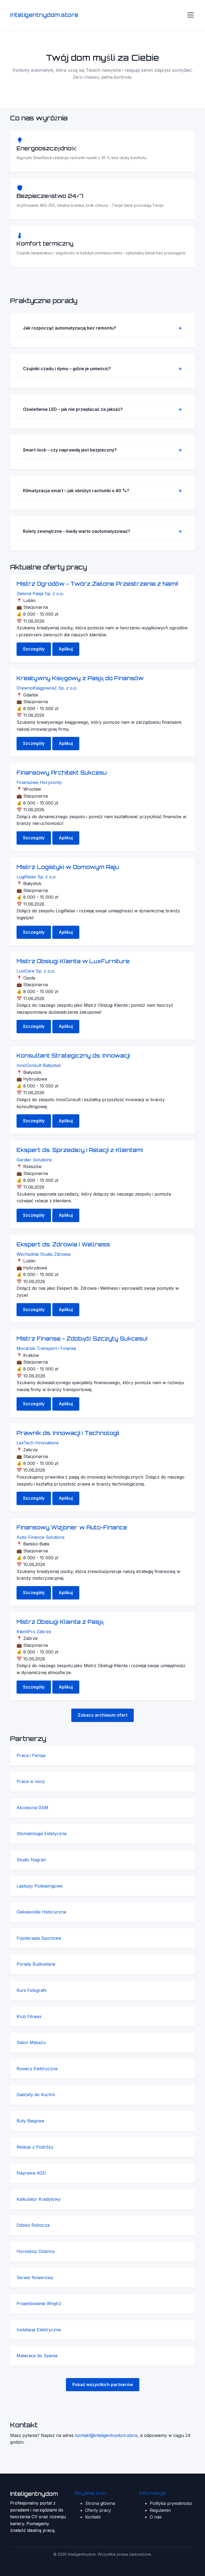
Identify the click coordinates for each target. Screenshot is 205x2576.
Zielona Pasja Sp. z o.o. (40, 594)
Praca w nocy (31, 1781)
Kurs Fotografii (31, 1990)
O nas (156, 2517)
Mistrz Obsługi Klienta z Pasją (60, 1622)
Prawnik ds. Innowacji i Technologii (68, 1433)
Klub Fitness (29, 2016)
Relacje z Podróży (35, 2147)
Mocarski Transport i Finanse (46, 1348)
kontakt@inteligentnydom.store (106, 2435)
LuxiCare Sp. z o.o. (36, 971)
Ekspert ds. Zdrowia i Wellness (63, 1244)
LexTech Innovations (38, 1443)
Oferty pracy (98, 2510)
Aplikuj (66, 649)
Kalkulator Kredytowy (39, 2199)
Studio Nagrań (31, 1860)
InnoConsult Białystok (39, 1065)
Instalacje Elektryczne (39, 2330)
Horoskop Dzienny (36, 2251)
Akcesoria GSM (32, 1808)
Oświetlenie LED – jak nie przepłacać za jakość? (73, 409)
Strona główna (100, 2503)
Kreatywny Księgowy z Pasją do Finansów (80, 678)
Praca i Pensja (31, 1755)
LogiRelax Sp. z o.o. (37, 877)
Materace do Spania (37, 2356)
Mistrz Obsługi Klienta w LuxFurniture (73, 961)
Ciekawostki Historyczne (41, 1912)
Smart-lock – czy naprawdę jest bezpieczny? (70, 450)
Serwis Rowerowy (35, 2278)
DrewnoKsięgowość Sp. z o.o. (47, 688)
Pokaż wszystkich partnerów (103, 2384)
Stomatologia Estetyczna (42, 1834)
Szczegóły (34, 649)
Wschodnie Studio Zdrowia (44, 1254)
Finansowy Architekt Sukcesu (62, 773)
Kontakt (93, 2517)
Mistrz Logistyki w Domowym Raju (68, 867)
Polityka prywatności (171, 2503)
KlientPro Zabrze (34, 1632)
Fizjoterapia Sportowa (39, 1938)
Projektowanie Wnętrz (39, 2303)
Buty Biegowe (30, 2121)
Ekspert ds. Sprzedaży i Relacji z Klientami (80, 1150)
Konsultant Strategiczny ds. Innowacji (73, 1056)
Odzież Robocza (33, 2225)
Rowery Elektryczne (37, 2069)
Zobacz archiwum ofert (102, 1715)
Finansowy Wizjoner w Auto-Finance (72, 1527)
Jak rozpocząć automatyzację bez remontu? (70, 328)
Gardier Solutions (34, 1160)
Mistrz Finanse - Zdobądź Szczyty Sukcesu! (82, 1339)
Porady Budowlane (36, 1964)
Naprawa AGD (31, 2173)
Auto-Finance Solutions (41, 1537)
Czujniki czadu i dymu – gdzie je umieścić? (67, 369)
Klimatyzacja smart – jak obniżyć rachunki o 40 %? (76, 491)
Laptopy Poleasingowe (40, 1886)
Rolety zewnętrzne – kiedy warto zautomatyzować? (77, 531)
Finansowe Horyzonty (39, 782)
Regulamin (160, 2510)
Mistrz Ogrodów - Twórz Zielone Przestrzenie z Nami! (97, 584)
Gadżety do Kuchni (36, 2095)
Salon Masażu (31, 2042)
